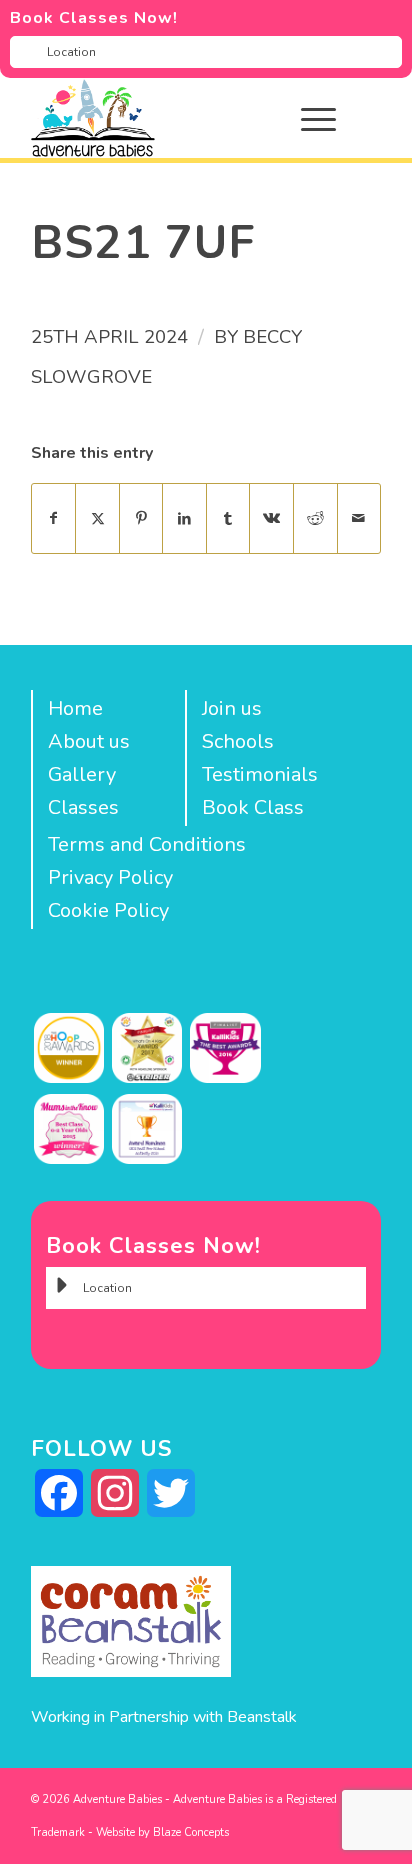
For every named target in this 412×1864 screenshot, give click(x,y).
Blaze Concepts (191, 1832)
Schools (238, 741)
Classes (83, 807)
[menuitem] (333, 118)
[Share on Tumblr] (228, 518)
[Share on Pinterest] (141, 518)
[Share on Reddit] (315, 518)
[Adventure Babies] (171, 118)
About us (89, 741)
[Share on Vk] (271, 518)
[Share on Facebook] (54, 518)
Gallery (82, 774)
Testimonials (260, 774)
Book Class (253, 807)
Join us (232, 708)
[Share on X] (97, 518)
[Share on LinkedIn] (184, 518)
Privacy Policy (110, 877)
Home (75, 708)
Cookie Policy (108, 910)
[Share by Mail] (359, 518)
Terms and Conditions (147, 844)
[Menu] (308, 118)
